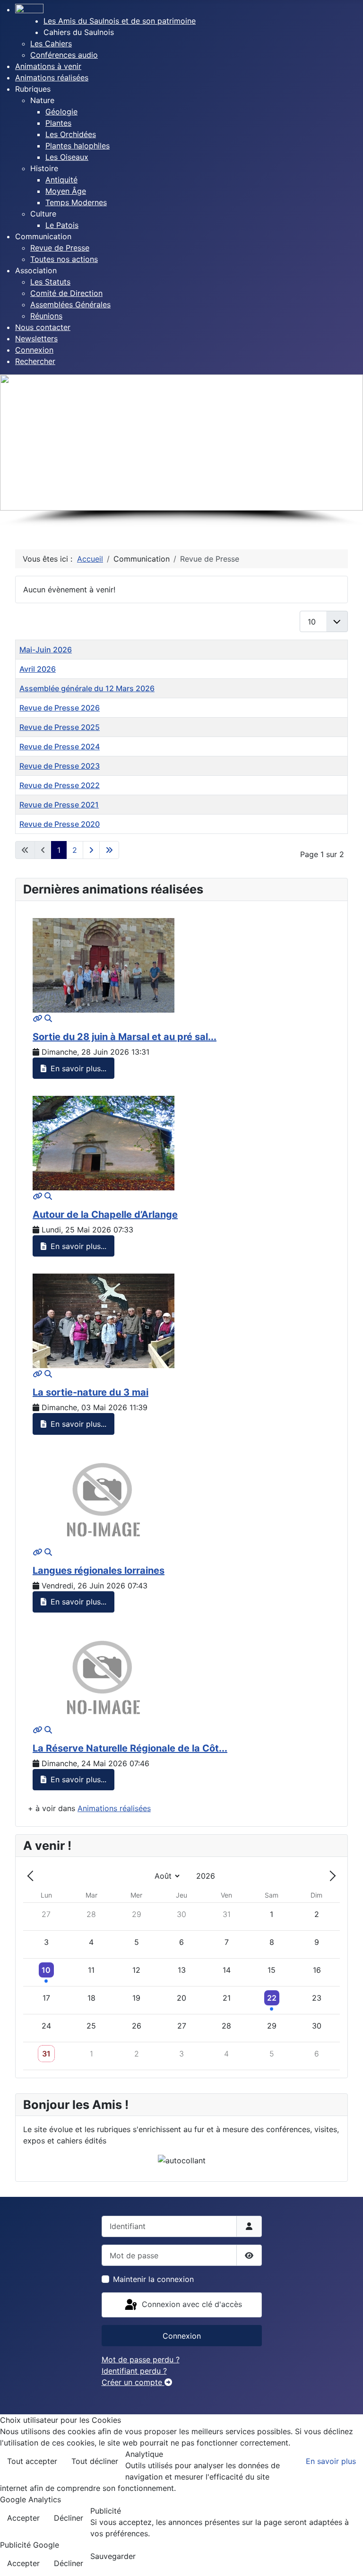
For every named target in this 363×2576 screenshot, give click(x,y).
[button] (79, 32)
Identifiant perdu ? (134, 2371)
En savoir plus (331, 2461)
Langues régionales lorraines (99, 1570)
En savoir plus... (77, 1068)
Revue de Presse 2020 (60, 824)
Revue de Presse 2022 (60, 785)
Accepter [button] (23, 2518)
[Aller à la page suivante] (91, 850)
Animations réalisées (114, 1808)
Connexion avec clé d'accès (191, 2304)
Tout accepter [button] (32, 2461)
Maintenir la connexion (153, 2279)
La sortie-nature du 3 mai (91, 1392)
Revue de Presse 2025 (60, 727)
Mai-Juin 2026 (46, 650)
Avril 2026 (38, 669)
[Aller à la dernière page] (109, 850)
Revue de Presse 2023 (60, 766)
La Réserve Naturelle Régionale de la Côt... (130, 1748)
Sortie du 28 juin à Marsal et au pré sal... (125, 1037)
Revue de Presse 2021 (59, 805)
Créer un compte (133, 2382)
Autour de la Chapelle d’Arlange (105, 1214)
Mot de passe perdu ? (141, 2359)
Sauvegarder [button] (113, 2556)
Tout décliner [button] (95, 2461)
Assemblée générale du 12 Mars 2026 (87, 688)
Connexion (182, 2336)
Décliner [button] (69, 2518)
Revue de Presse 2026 (60, 708)
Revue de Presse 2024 (60, 746)
